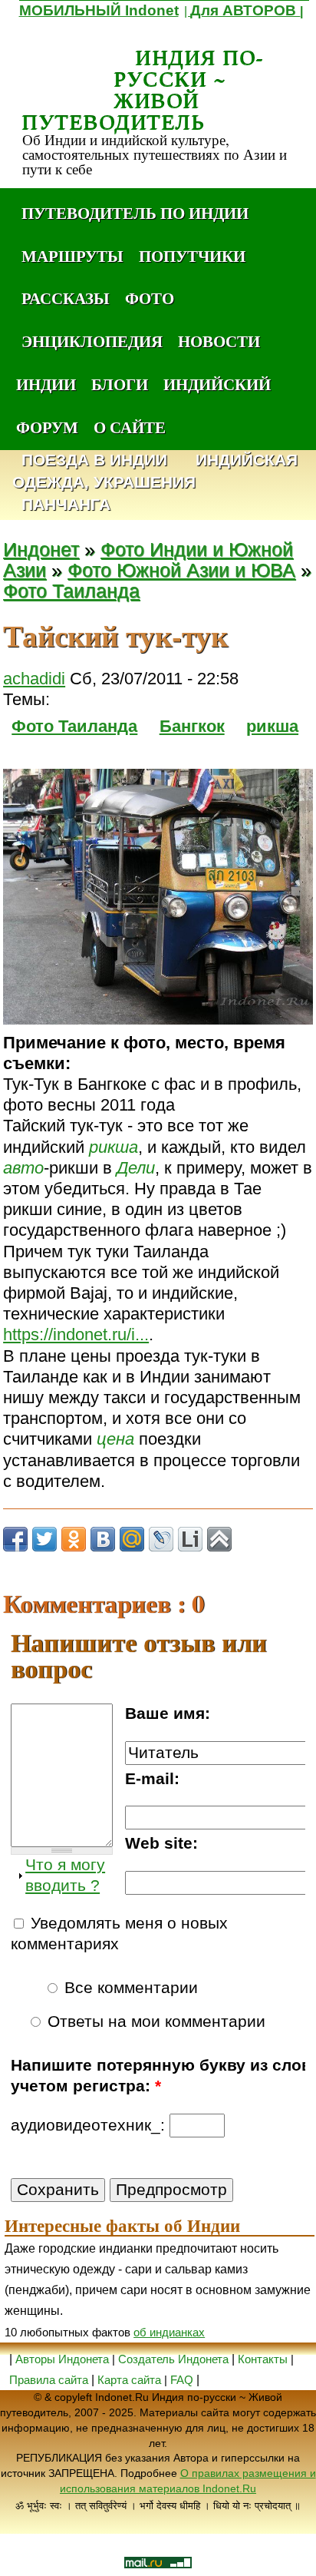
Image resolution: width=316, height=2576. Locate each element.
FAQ (182, 2380)
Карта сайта (129, 2380)
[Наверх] (219, 1539)
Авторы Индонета (62, 2359)
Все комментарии (129, 1988)
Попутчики (192, 256)
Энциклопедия (92, 341)
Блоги (120, 384)
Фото (150, 298)
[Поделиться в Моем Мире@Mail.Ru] (132, 1539)
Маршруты (72, 256)
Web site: (161, 1843)
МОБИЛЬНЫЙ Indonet (99, 10)
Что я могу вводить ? (65, 1875)
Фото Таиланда (71, 591)
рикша (272, 726)
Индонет (41, 550)
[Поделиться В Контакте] (103, 1539)
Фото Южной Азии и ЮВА (181, 570)
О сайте (130, 427)
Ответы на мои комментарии (154, 2021)
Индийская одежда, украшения (155, 472)
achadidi (34, 679)
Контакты (264, 2359)
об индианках (169, 2332)
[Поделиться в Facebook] (15, 1539)
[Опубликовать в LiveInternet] (190, 1539)
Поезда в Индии (94, 460)
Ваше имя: (168, 1713)
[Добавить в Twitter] (44, 1539)
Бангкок (192, 726)
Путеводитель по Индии (135, 213)
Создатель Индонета (173, 2359)
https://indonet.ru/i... (76, 1334)
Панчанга (66, 505)
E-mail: (152, 1779)
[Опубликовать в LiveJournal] (161, 1539)
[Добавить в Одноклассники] (74, 1539)
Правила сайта (49, 2380)
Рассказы (66, 298)
